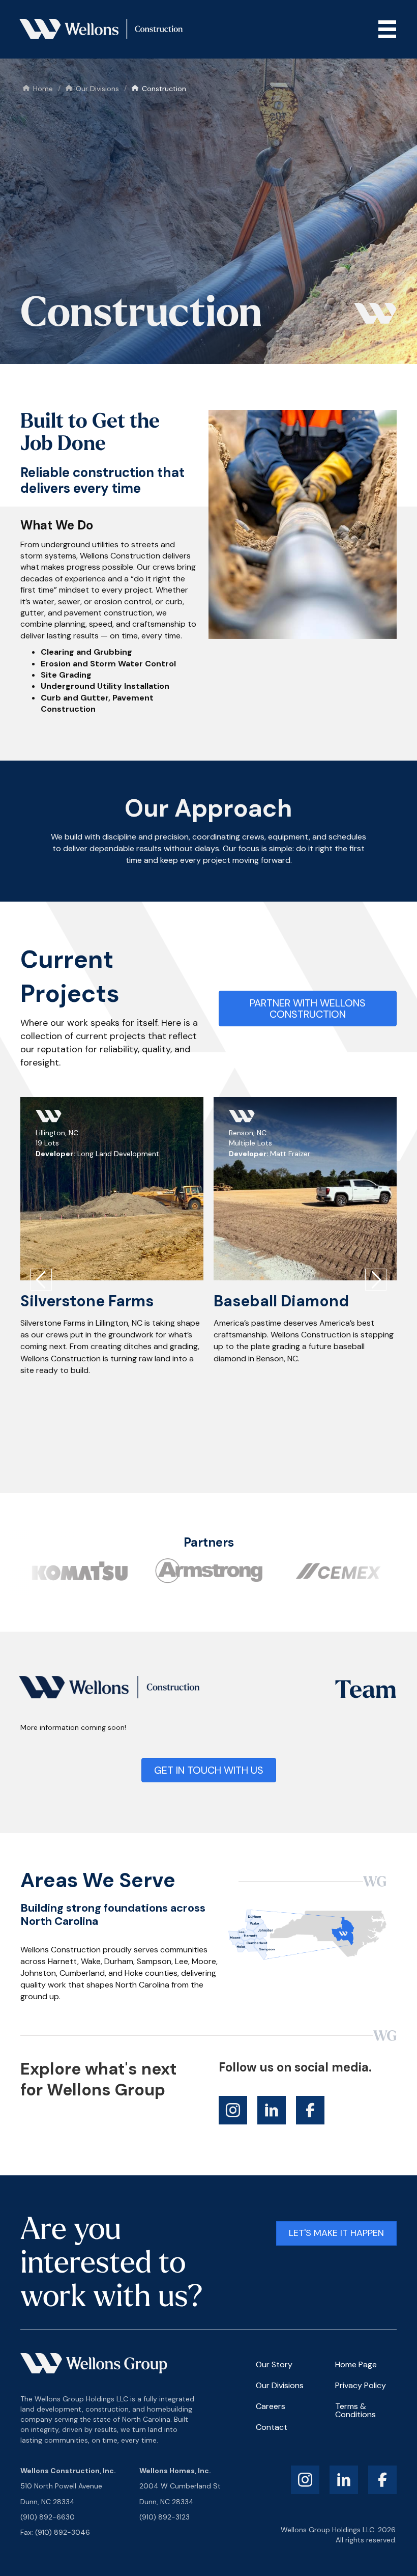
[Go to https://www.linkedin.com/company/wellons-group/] (272, 2110)
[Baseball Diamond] (305, 1189)
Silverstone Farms (87, 1301)
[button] (41, 1281)
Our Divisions (97, 89)
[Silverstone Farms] (112, 1189)
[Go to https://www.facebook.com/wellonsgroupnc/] (310, 2110)
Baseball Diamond (281, 1301)
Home (43, 89)
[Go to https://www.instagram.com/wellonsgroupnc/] (233, 2110)
